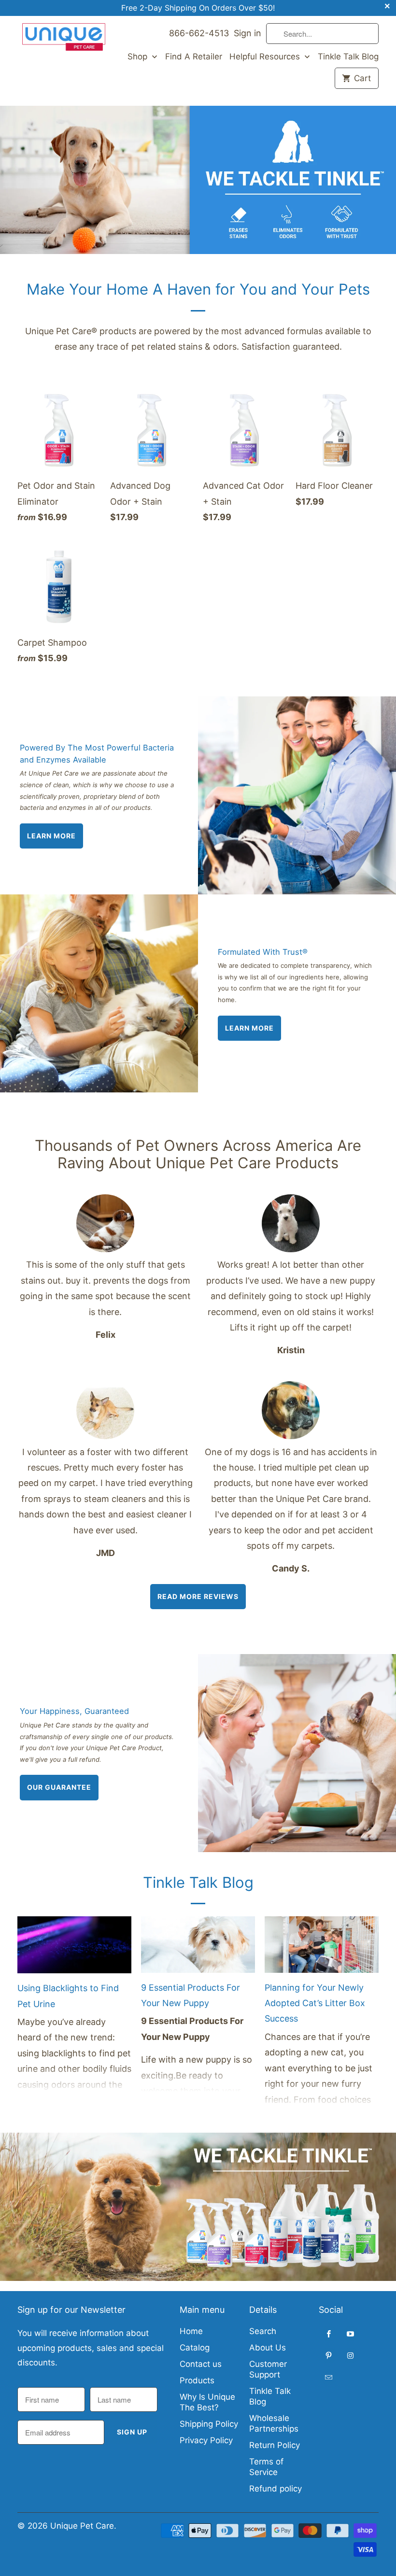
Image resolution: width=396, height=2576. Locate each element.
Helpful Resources (266, 57)
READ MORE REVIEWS (198, 1596)
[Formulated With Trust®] (99, 993)
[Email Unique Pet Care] (329, 2377)
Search (263, 2331)
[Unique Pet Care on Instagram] (351, 2355)
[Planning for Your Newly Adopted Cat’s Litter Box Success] (322, 1948)
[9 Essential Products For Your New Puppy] (198, 1948)
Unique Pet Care (82, 2526)
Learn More (51, 836)
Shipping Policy (209, 2424)
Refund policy (276, 2489)
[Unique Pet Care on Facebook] (329, 2334)
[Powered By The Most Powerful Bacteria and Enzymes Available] (297, 795)
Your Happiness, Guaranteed (74, 1711)
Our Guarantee (59, 1787)
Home (191, 2331)
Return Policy (275, 2445)
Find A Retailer (194, 57)
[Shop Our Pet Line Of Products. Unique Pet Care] (198, 180)
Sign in (247, 33)
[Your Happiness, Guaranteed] (297, 1753)
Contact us (201, 2364)
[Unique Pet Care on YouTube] (351, 2334)
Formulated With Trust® (263, 952)
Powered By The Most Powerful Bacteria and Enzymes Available (97, 754)
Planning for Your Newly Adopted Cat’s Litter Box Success (315, 2003)
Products (197, 2380)
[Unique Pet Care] (64, 37)
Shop (139, 57)
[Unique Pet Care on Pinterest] (329, 2355)
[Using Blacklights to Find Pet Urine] (74, 1948)
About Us (268, 2348)
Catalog (195, 2348)
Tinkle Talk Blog (348, 57)
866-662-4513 (199, 33)
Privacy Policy (206, 2440)
